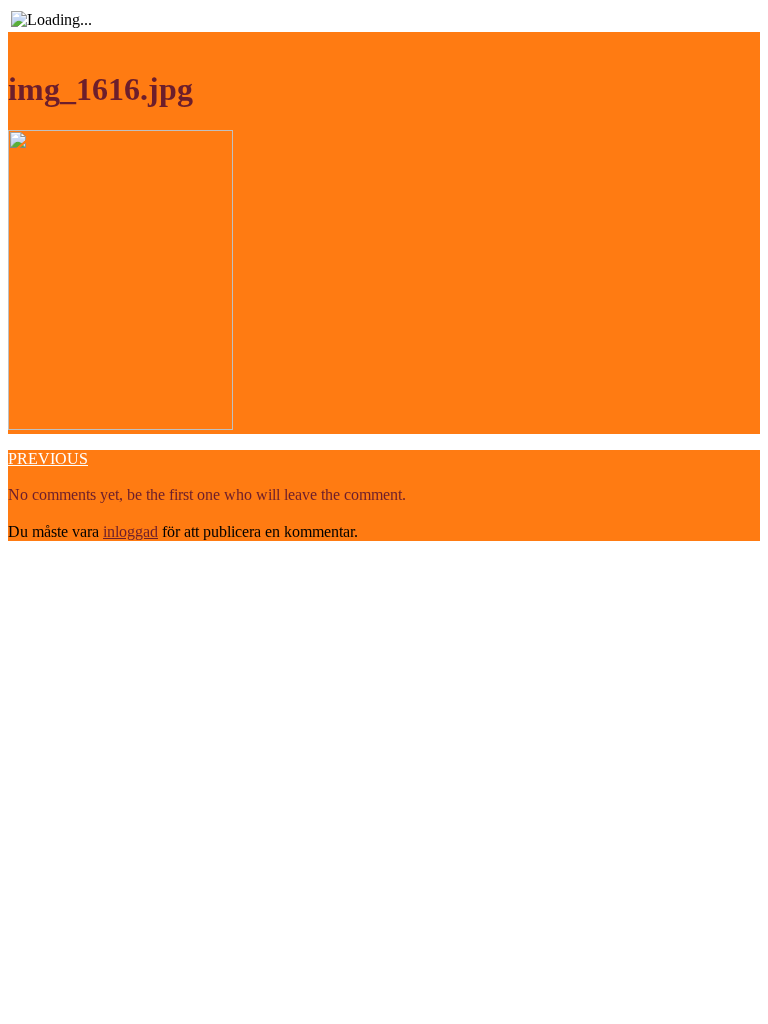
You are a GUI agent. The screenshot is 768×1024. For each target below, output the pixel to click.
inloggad (130, 531)
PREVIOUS (48, 458)
